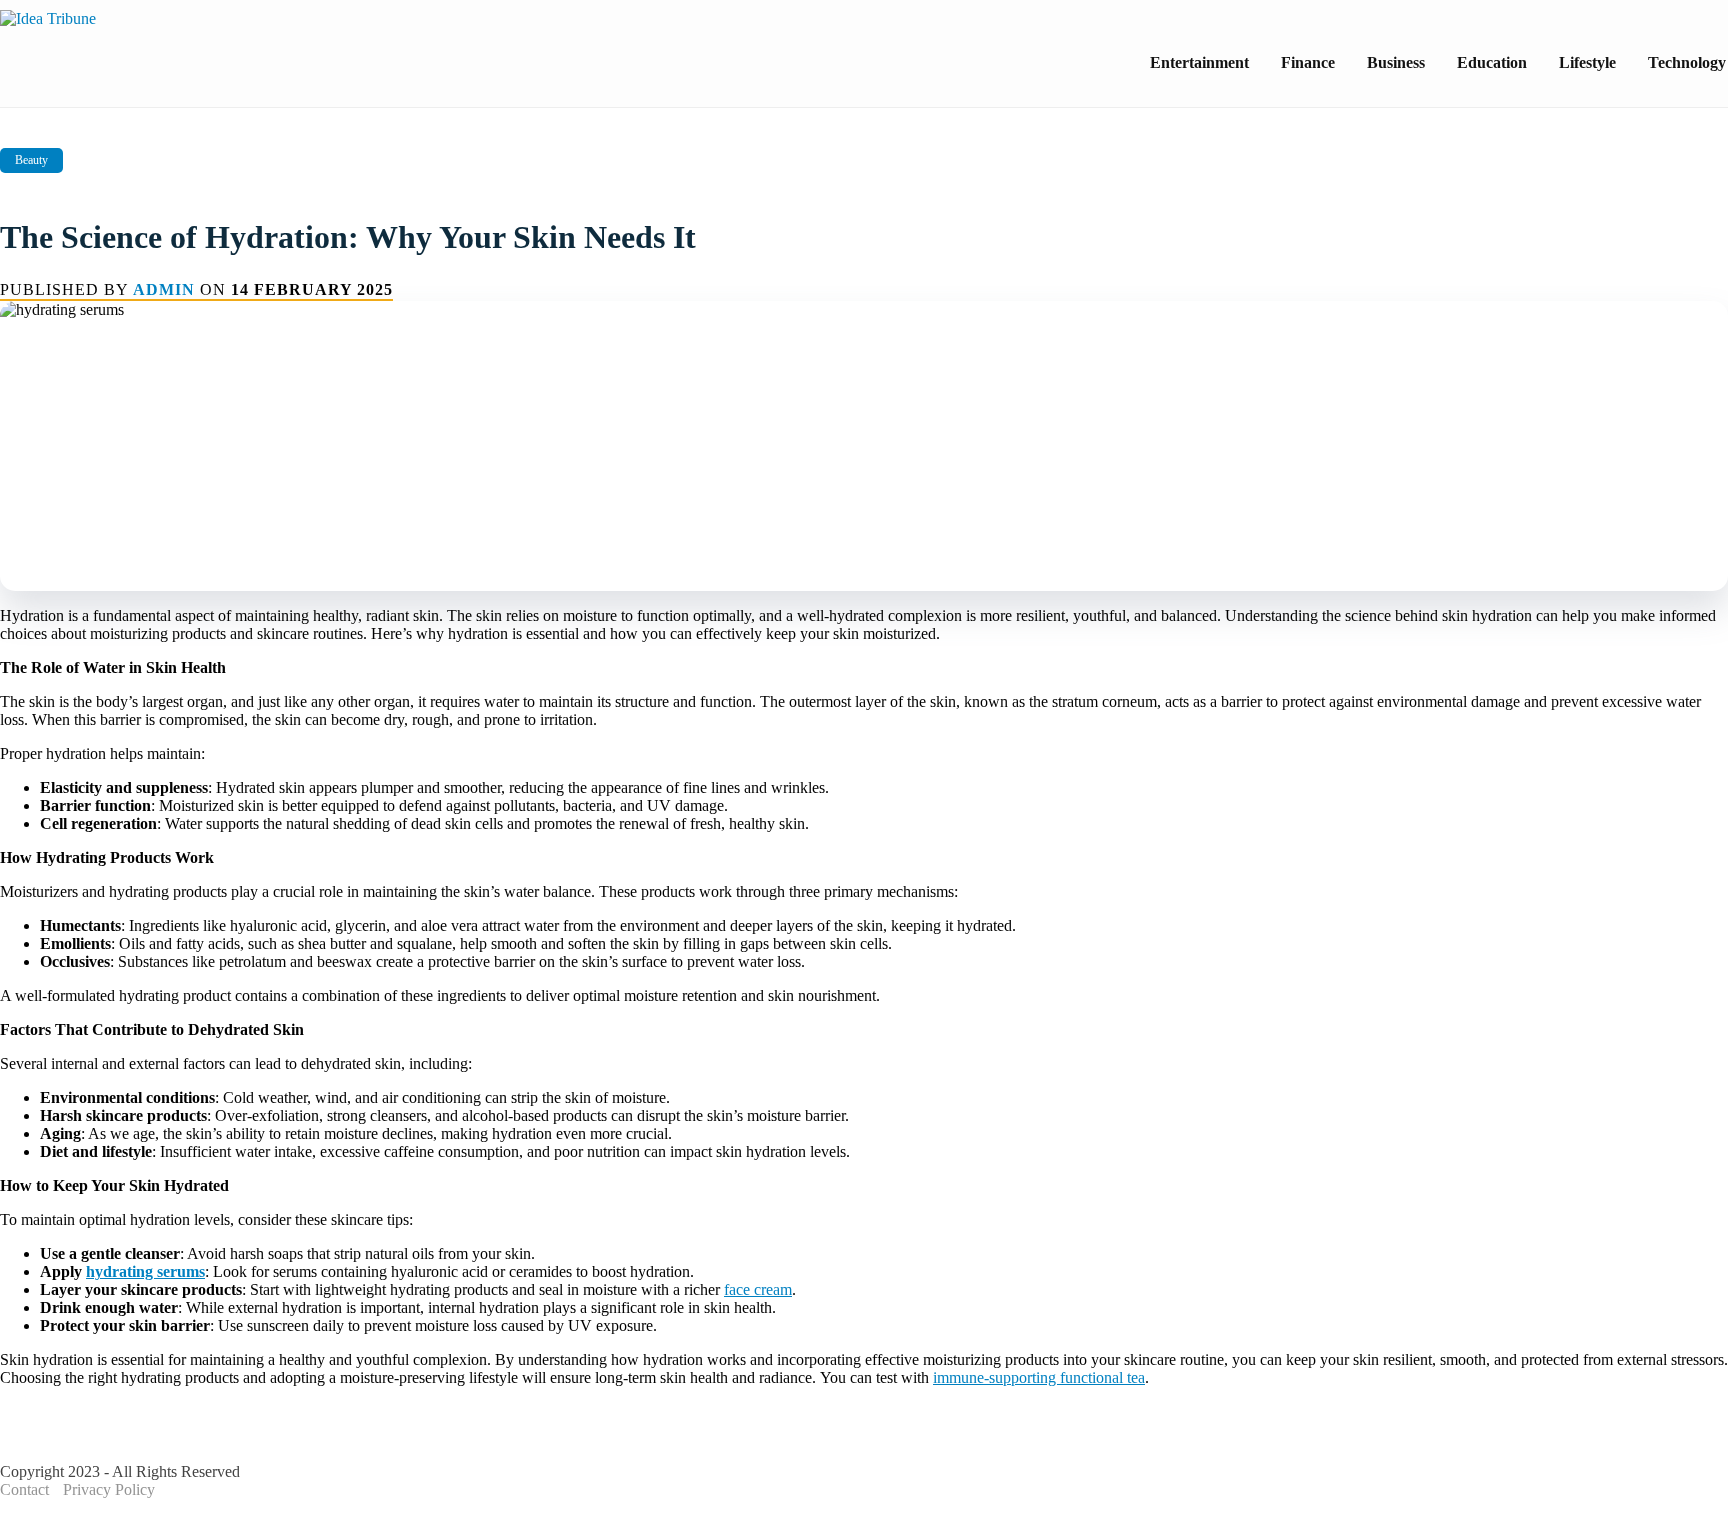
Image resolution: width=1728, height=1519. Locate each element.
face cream (758, 1289)
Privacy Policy (109, 1489)
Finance (1308, 62)
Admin (164, 289)
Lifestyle (1587, 62)
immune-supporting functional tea (1039, 1377)
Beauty (31, 160)
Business (1396, 62)
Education (1492, 62)
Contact (24, 1489)
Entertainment (1199, 62)
